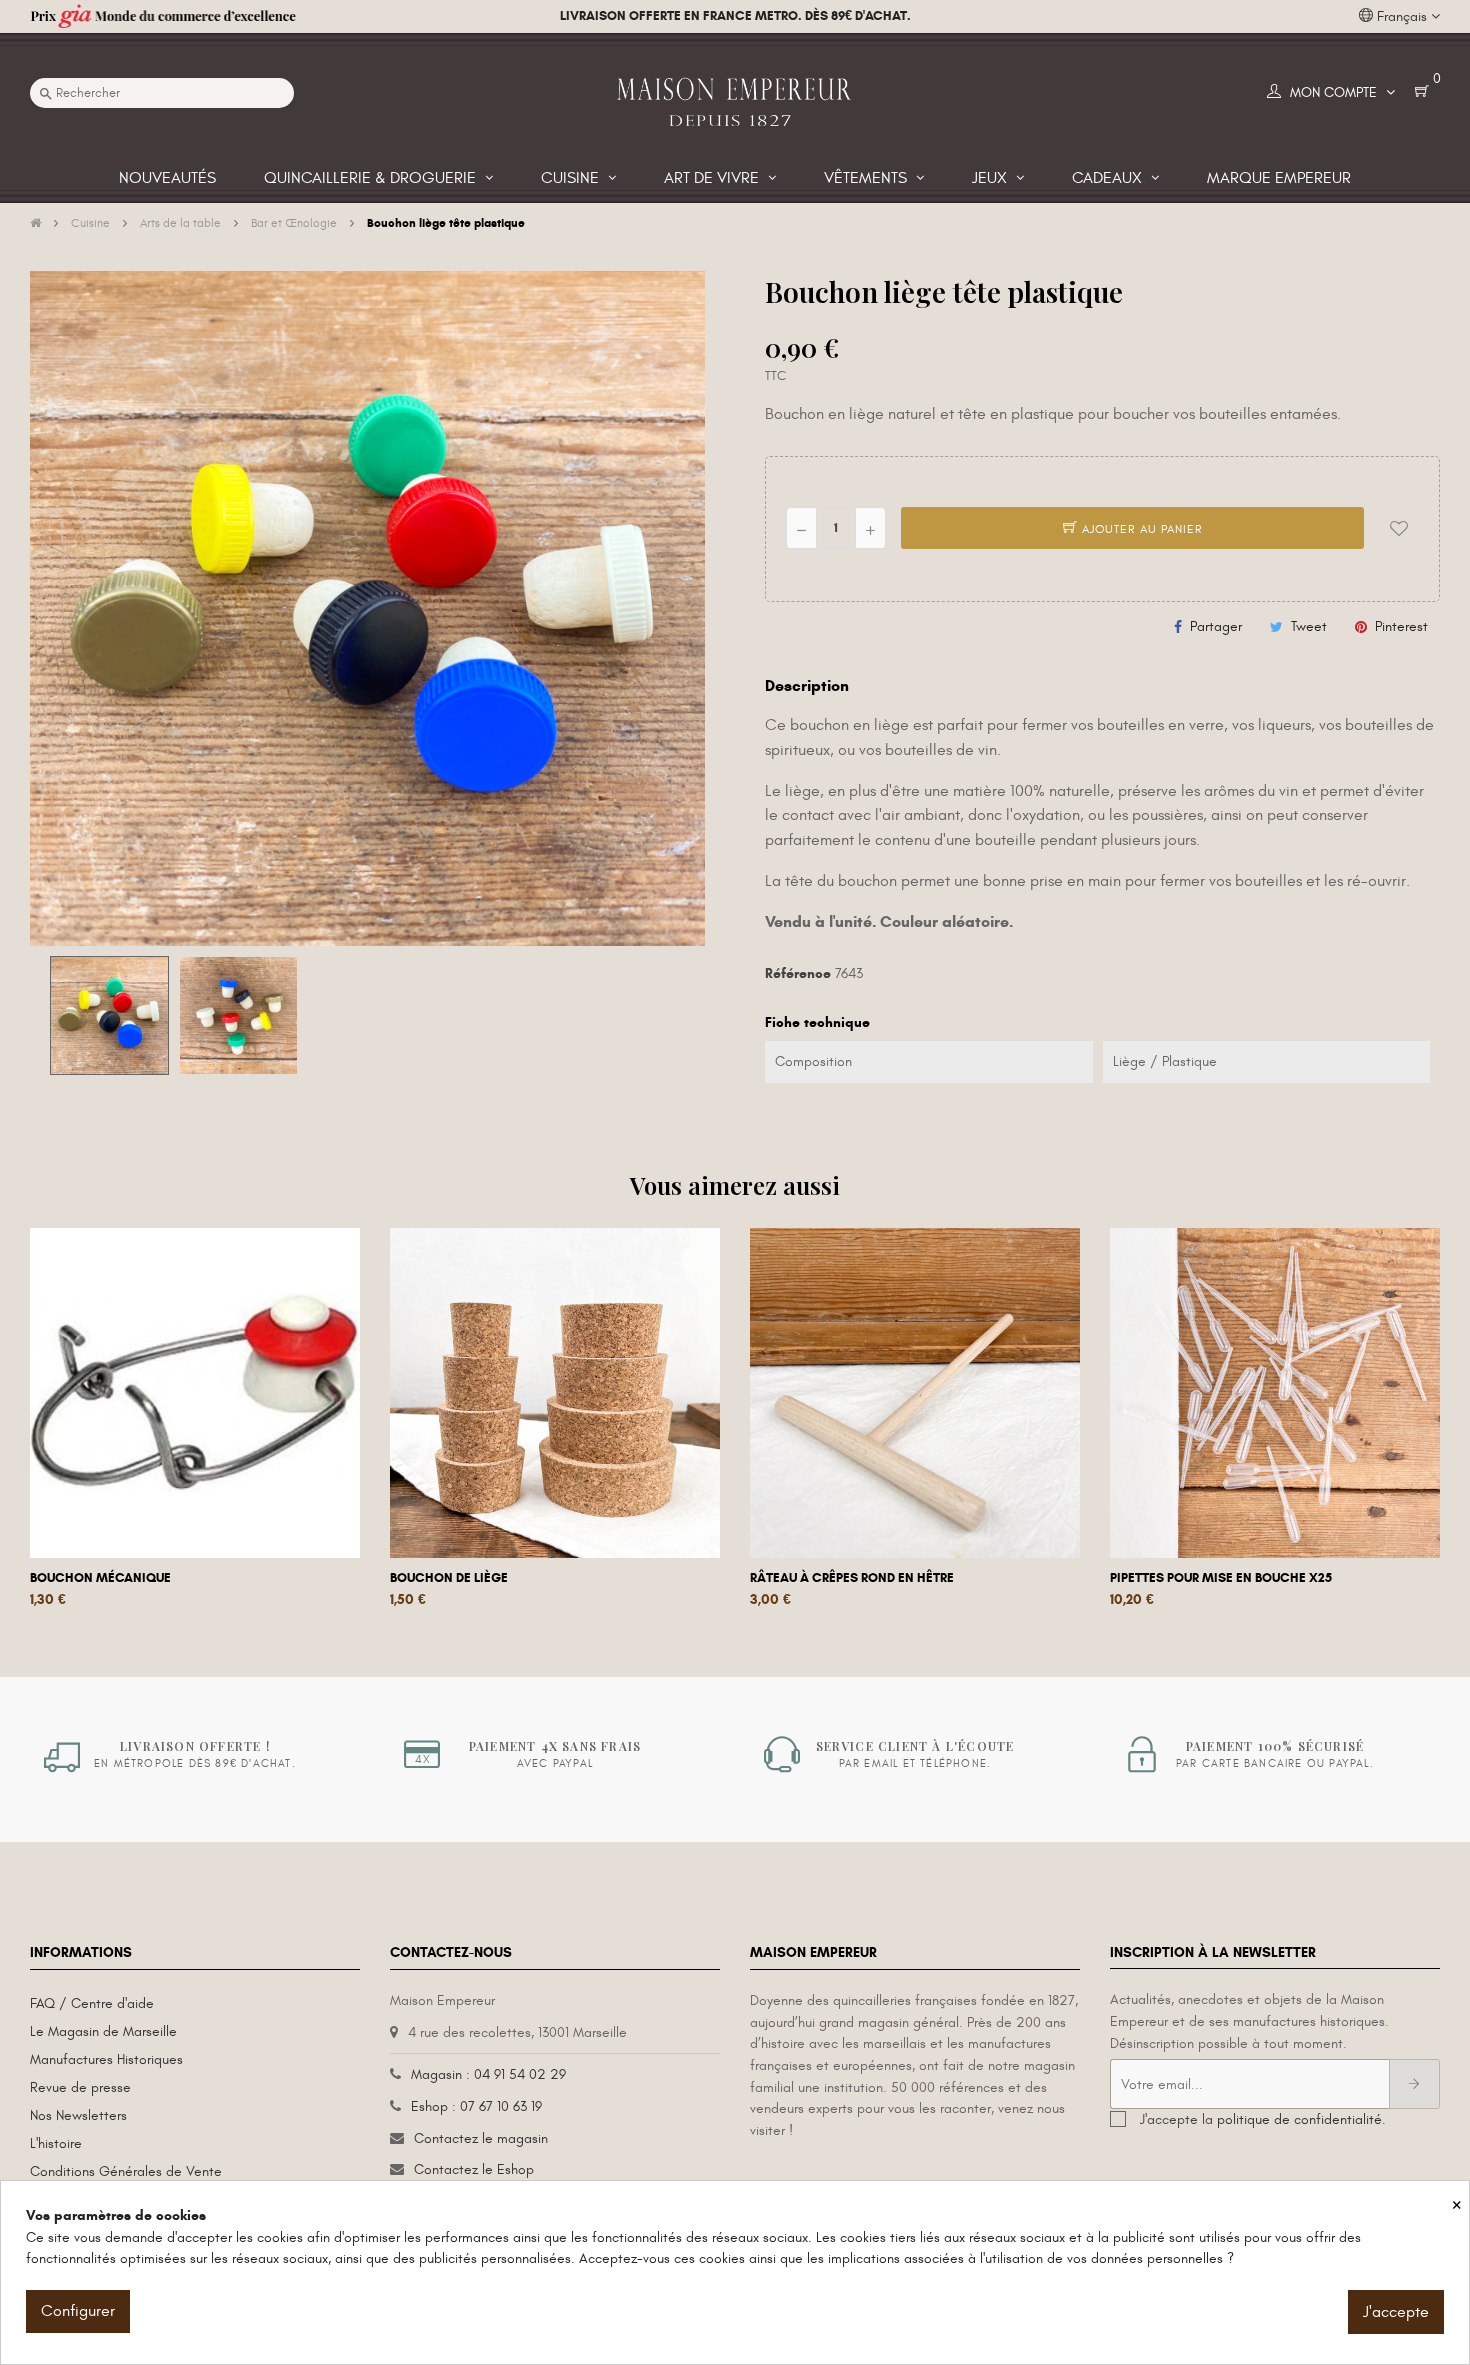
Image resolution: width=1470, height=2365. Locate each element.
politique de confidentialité (1299, 2119)
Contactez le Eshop (474, 2169)
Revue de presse (80, 2087)
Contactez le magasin (481, 2138)
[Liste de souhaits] (1399, 528)
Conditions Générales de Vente (126, 2171)
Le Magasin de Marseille (103, 2031)
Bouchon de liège (449, 1578)
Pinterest (1401, 626)
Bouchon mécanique (100, 1578)
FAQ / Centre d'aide (92, 2003)
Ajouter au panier (1140, 529)
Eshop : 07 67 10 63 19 (476, 2106)
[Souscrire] (1414, 2084)
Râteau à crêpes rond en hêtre (852, 1578)
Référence (798, 973)
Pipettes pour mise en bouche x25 (1221, 1578)
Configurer (78, 2311)
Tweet (1309, 626)
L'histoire (56, 2143)
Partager (1216, 626)
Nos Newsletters (78, 2115)
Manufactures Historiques (106, 2059)
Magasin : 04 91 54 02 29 (488, 2074)
